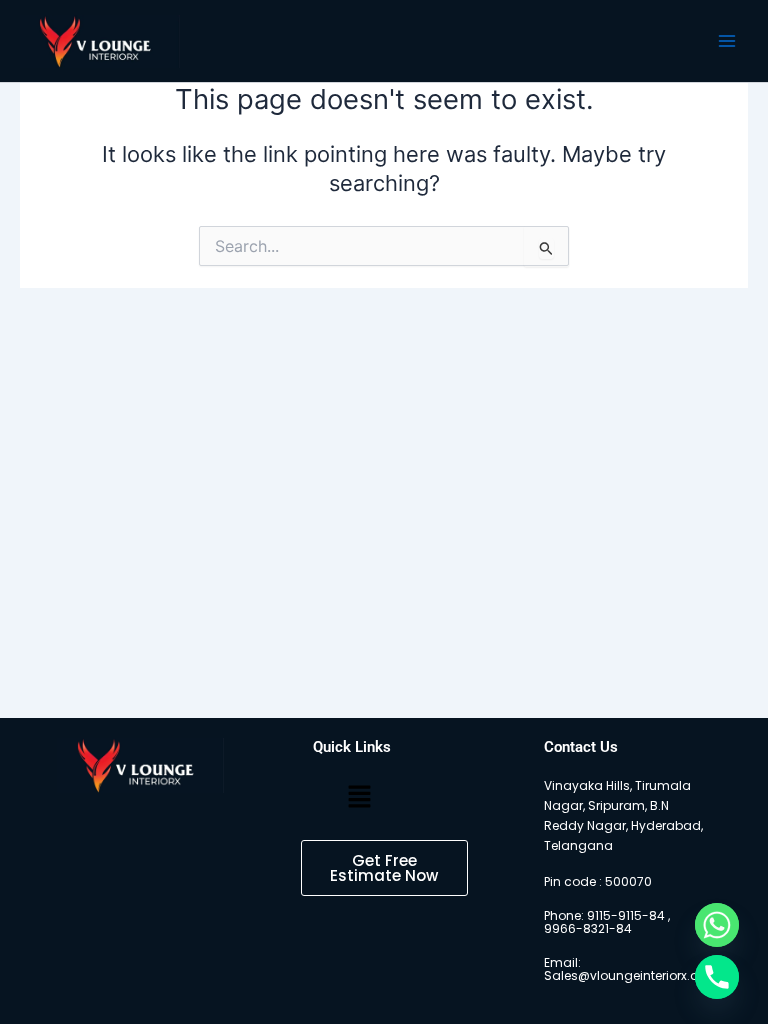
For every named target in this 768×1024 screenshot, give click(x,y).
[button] (359, 797)
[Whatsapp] (717, 925)
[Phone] (717, 977)
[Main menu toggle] (727, 41)
